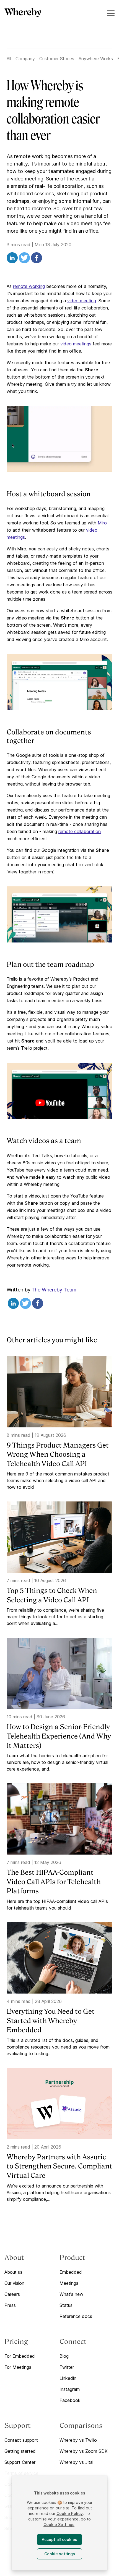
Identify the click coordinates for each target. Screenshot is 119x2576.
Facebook (70, 2400)
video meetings (76, 344)
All (9, 59)
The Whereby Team (54, 1290)
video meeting (82, 301)
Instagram (70, 2389)
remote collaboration (80, 831)
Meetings (69, 2283)
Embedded (71, 2272)
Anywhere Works (96, 59)
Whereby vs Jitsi (76, 2462)
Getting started (20, 2451)
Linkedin (68, 2378)
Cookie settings (60, 2554)
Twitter (67, 2367)
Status (66, 2305)
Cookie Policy (70, 2513)
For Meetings (18, 2367)
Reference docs (76, 2316)
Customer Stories (57, 59)
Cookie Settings (59, 2524)
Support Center (20, 2462)
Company (25, 59)
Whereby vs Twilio (78, 2440)
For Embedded (20, 2356)
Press (10, 2305)
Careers (12, 2294)
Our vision (14, 2283)
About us (13, 2272)
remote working (29, 286)
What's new (71, 2294)
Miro (102, 523)
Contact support (21, 2440)
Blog (64, 2356)
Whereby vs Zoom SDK (84, 2451)
